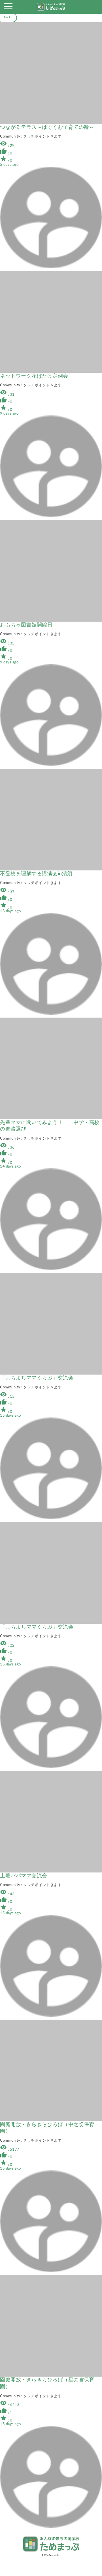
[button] (8, 8)
